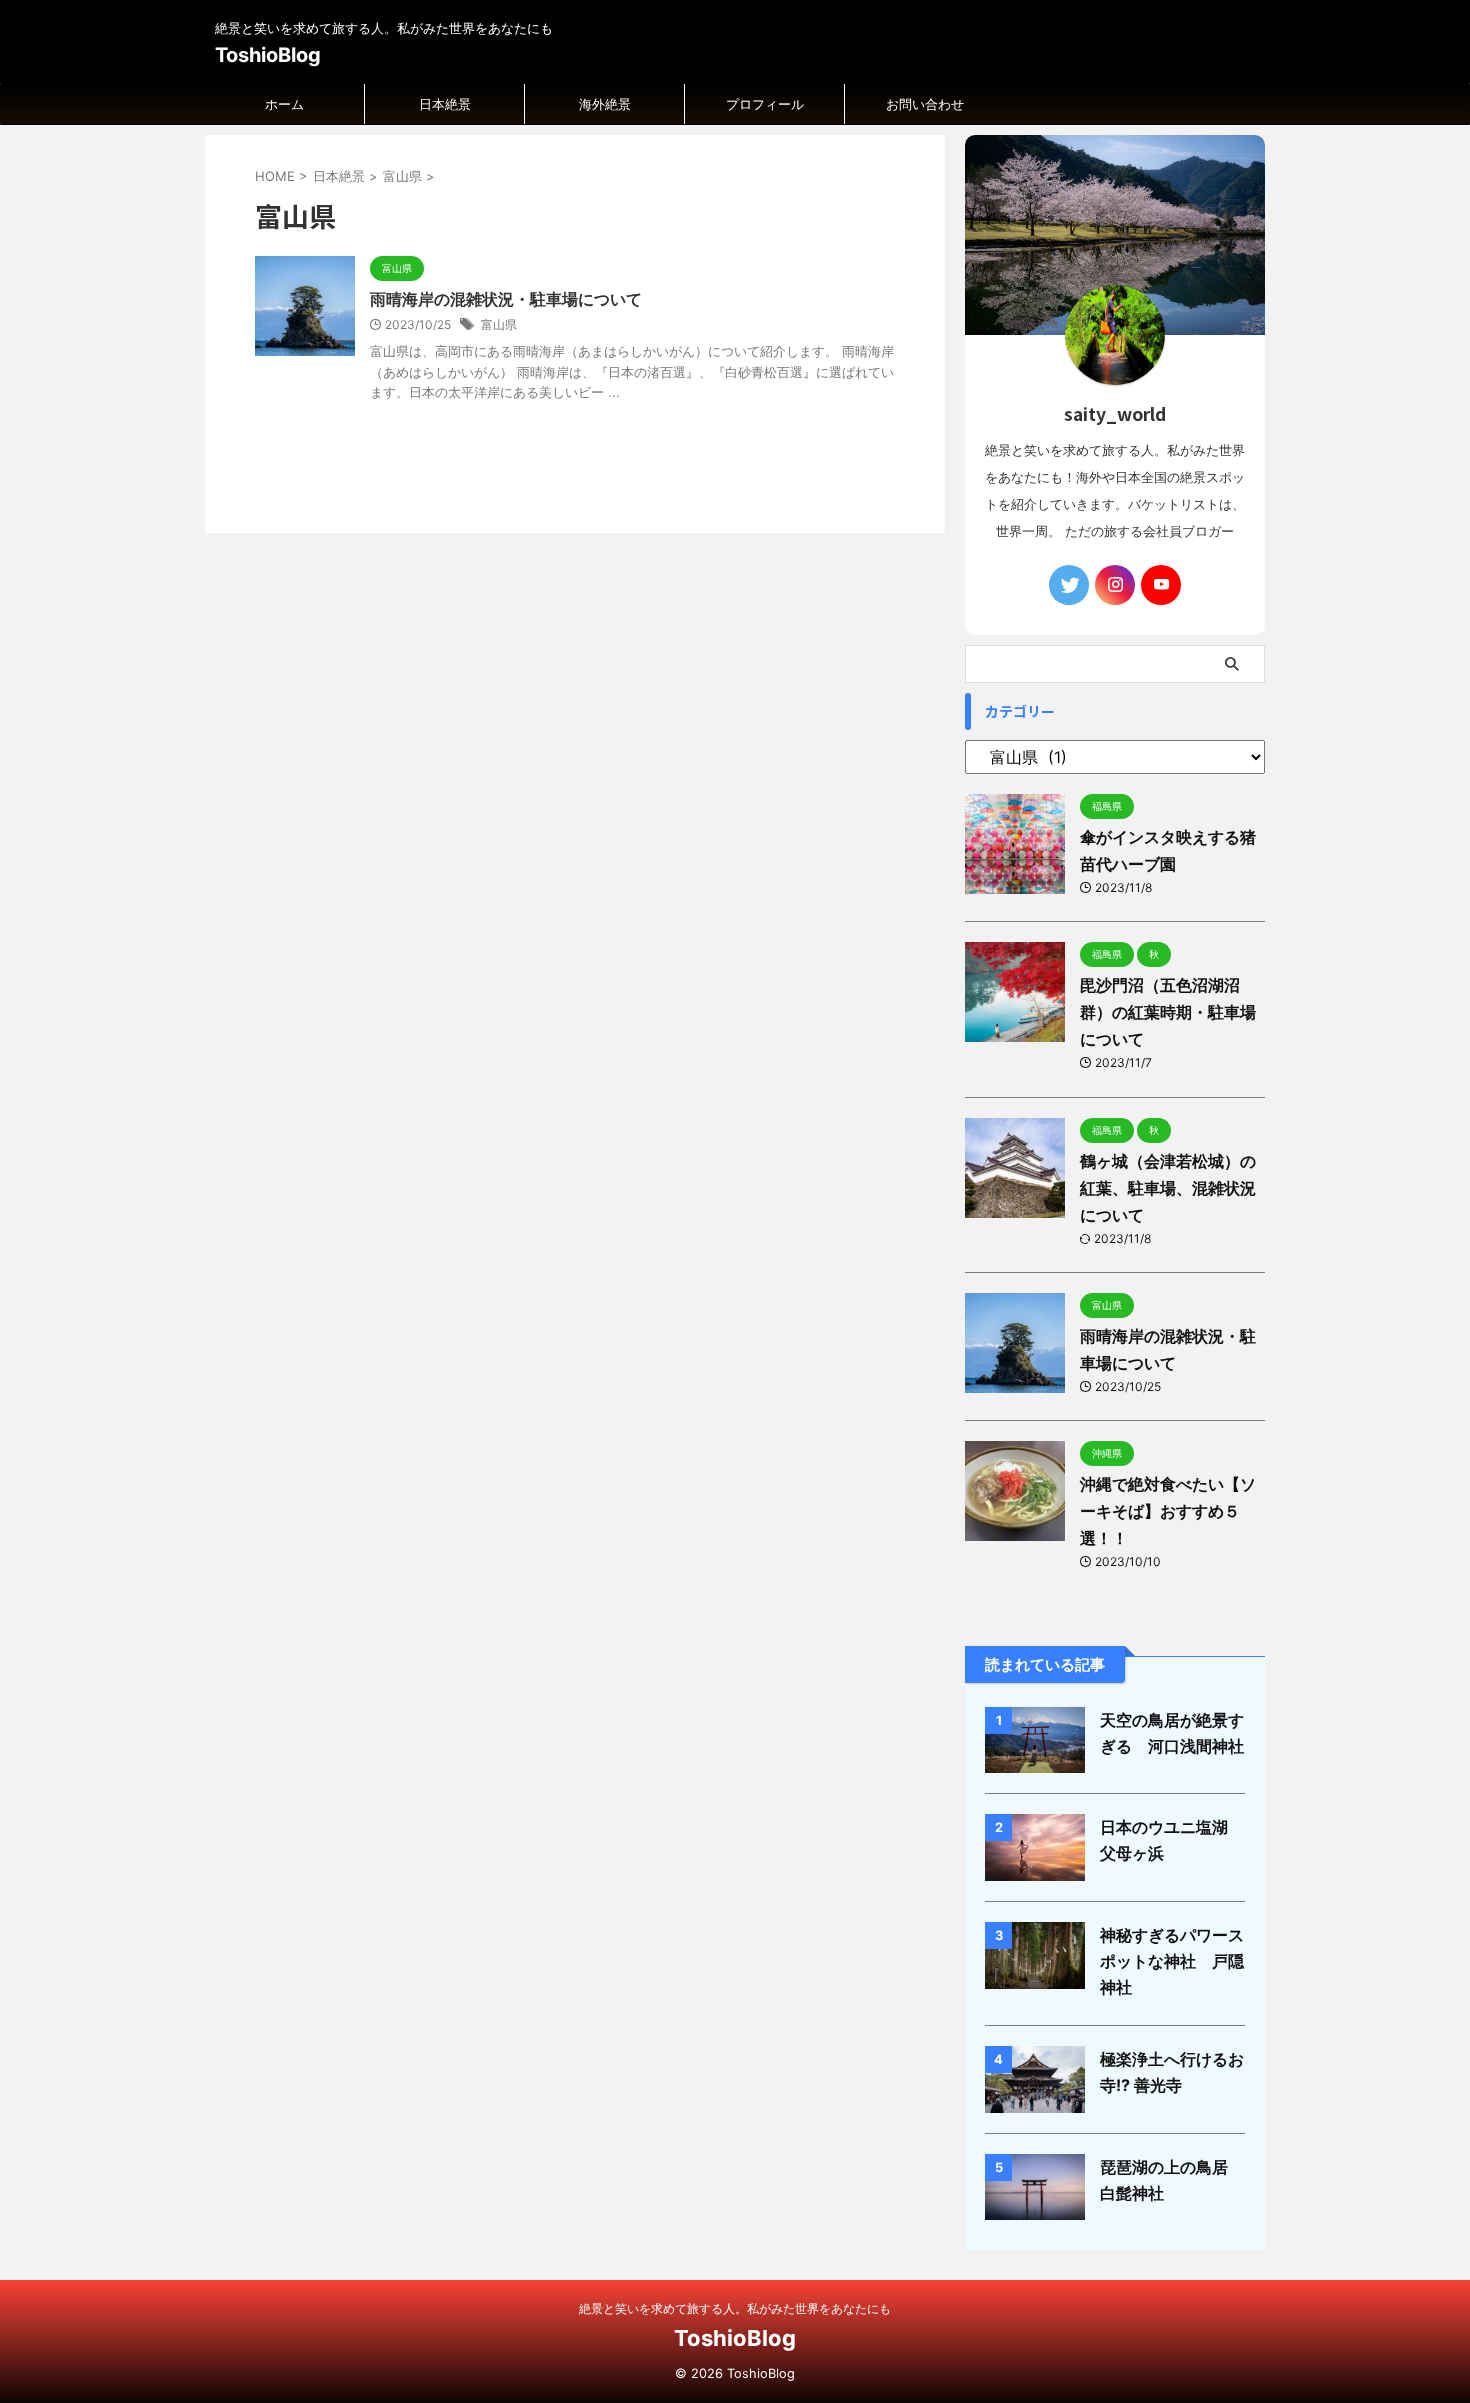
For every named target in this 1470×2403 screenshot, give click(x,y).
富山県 (499, 324)
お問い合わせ (925, 104)
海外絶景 (605, 104)
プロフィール (765, 104)
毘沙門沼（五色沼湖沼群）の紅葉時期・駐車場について (1168, 1012)
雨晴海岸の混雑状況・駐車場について (506, 299)
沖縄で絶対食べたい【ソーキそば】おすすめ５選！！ (1168, 1511)
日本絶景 (445, 104)
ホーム (284, 104)
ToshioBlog (268, 55)
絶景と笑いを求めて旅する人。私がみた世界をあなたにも (735, 2308)
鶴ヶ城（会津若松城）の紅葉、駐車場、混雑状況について (1168, 1188)
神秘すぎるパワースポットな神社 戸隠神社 (1172, 1961)
